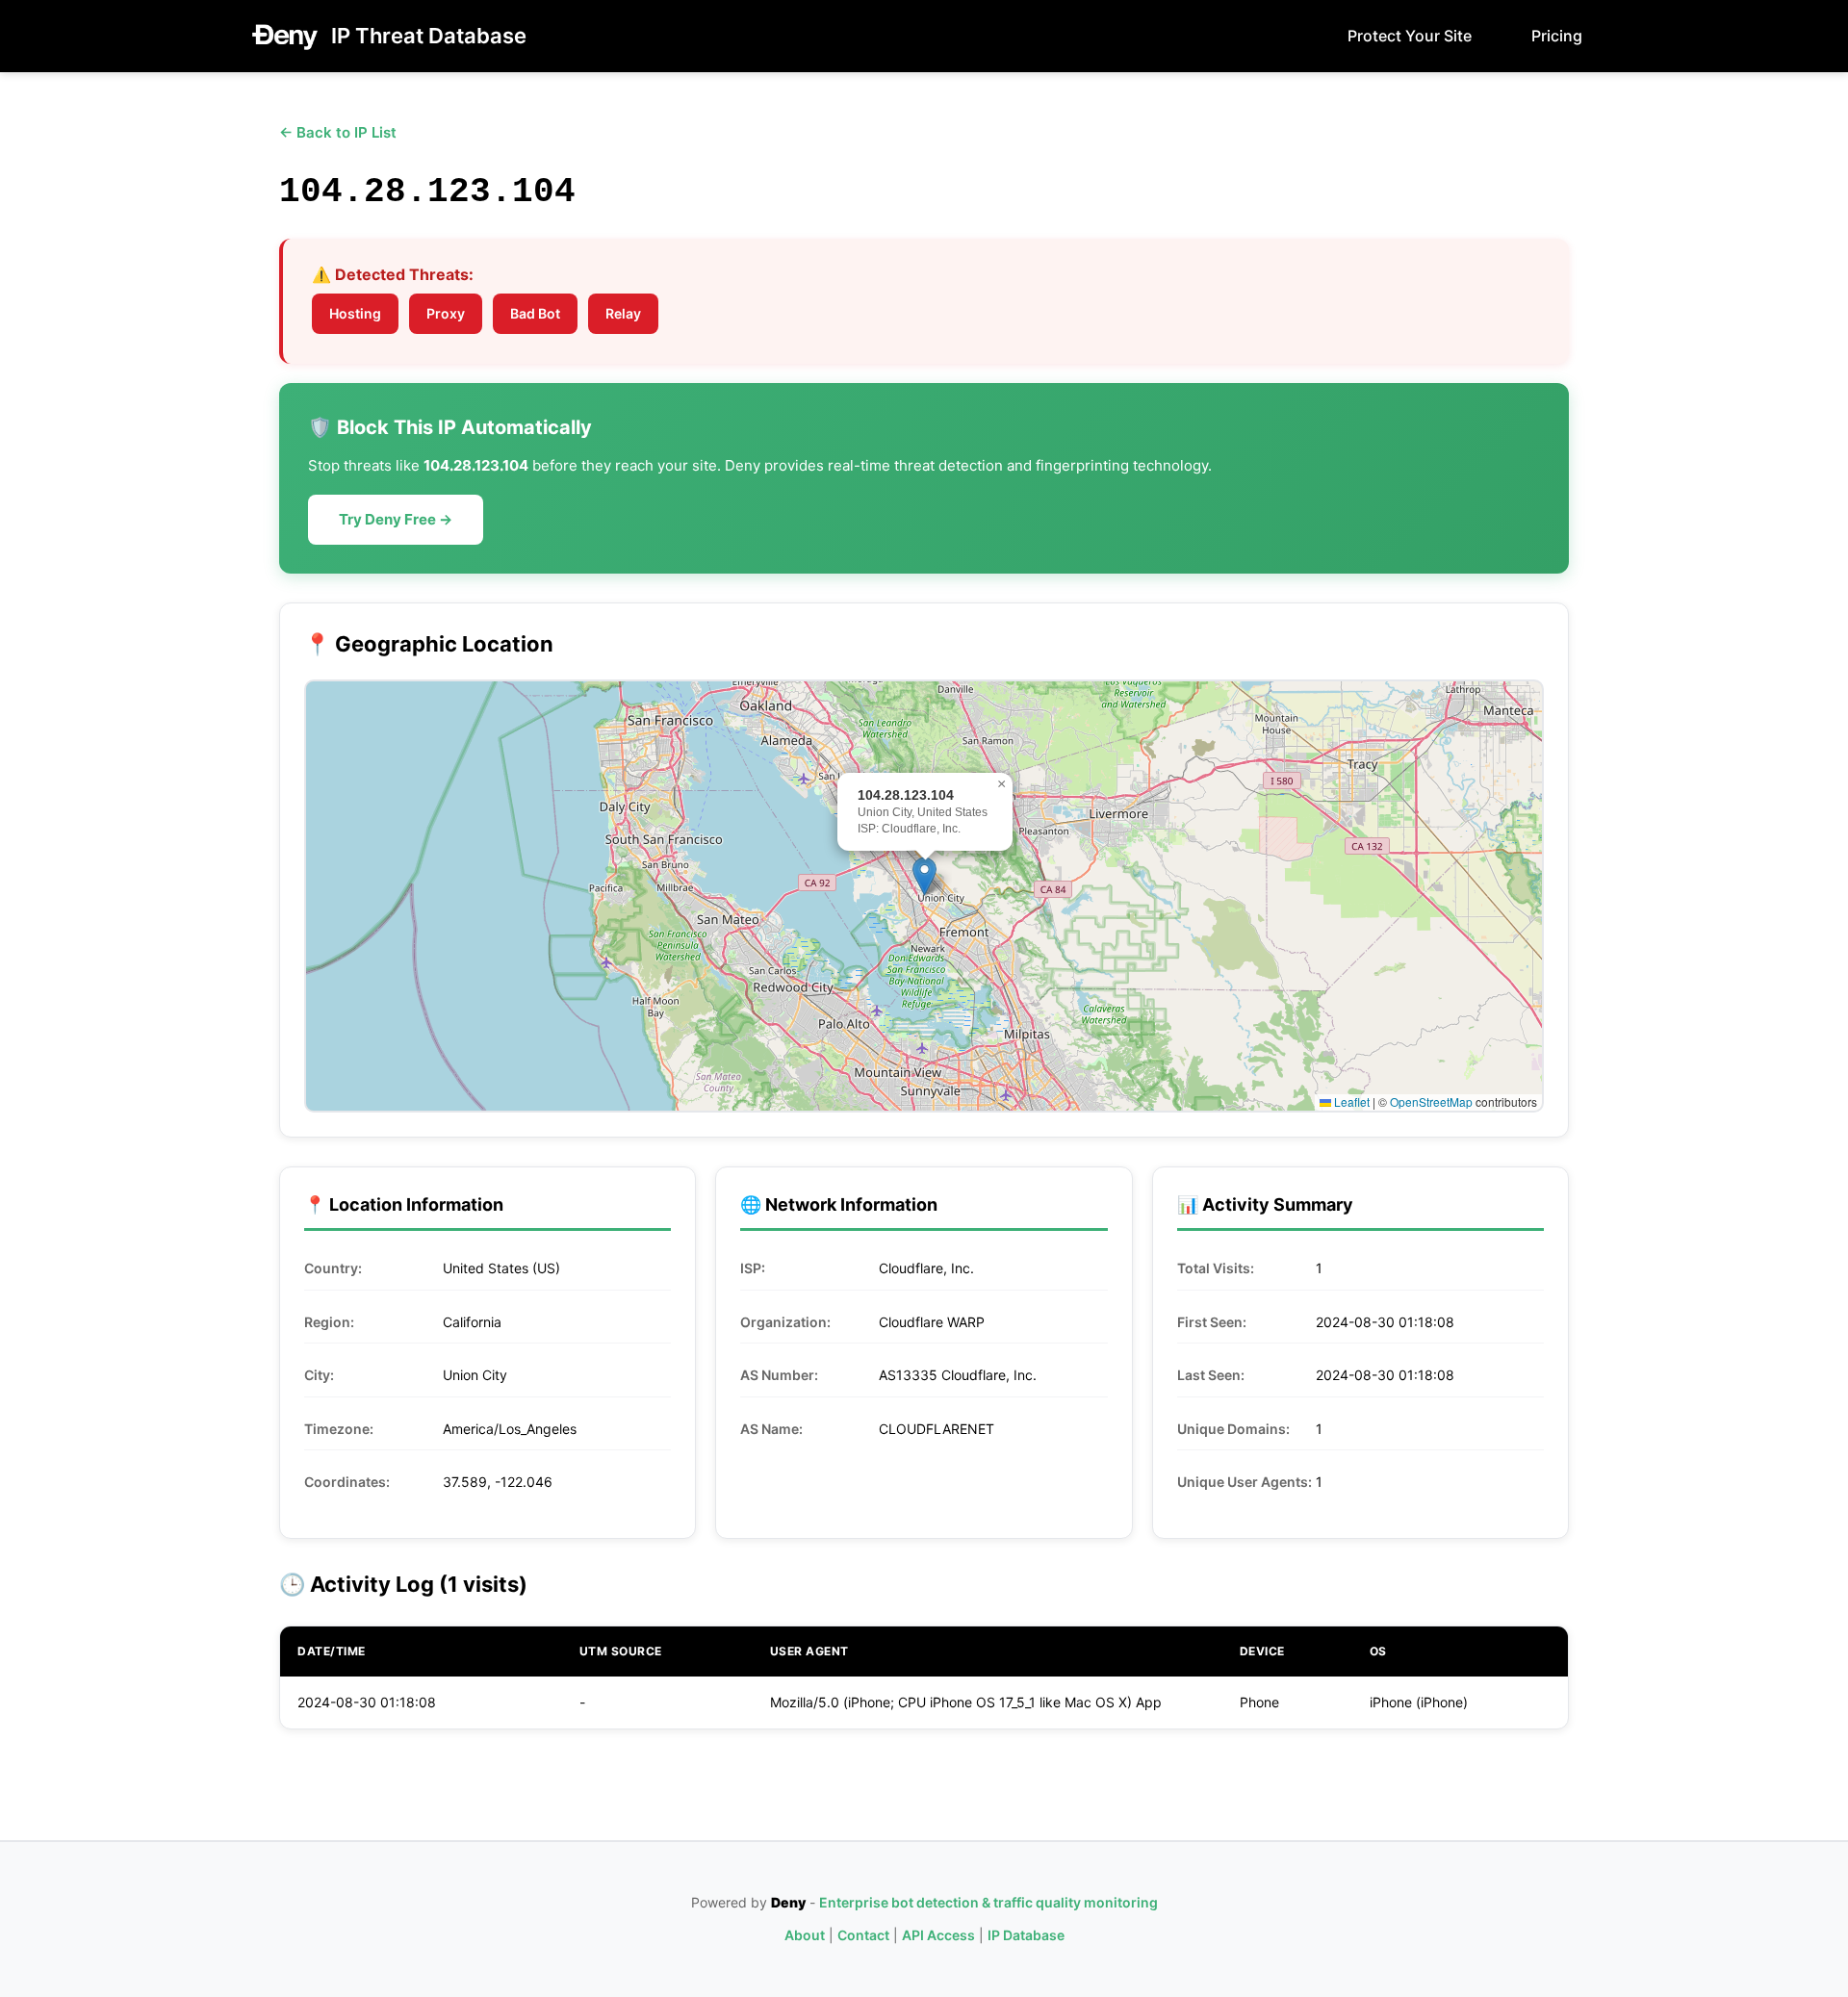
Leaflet (1350, 1101)
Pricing (1557, 36)
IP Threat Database (429, 36)
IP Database (1026, 1935)
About (805, 1935)
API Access (938, 1935)
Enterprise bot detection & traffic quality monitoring (988, 1902)
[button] (924, 876)
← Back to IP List (338, 132)
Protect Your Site (1410, 36)
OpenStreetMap (1431, 1101)
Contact (863, 1935)
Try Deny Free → (396, 519)
